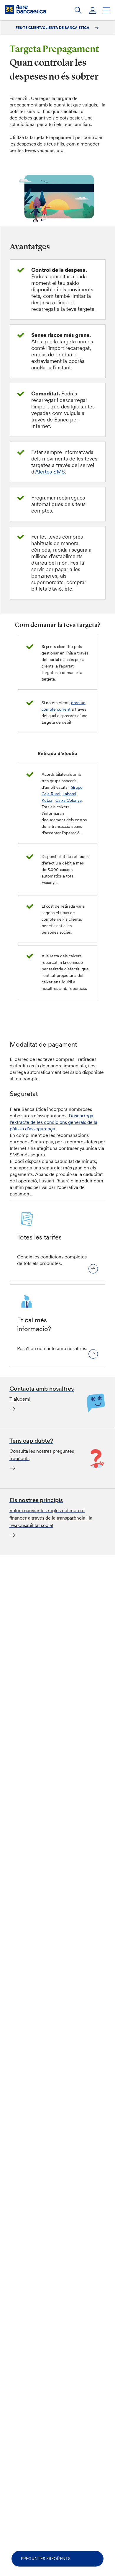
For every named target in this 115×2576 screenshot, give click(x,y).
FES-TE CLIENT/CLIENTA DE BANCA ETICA (53, 28)
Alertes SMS (50, 472)
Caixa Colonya (69, 800)
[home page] (25, 9)
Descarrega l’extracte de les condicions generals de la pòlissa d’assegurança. (54, 1122)
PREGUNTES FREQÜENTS (46, 2559)
